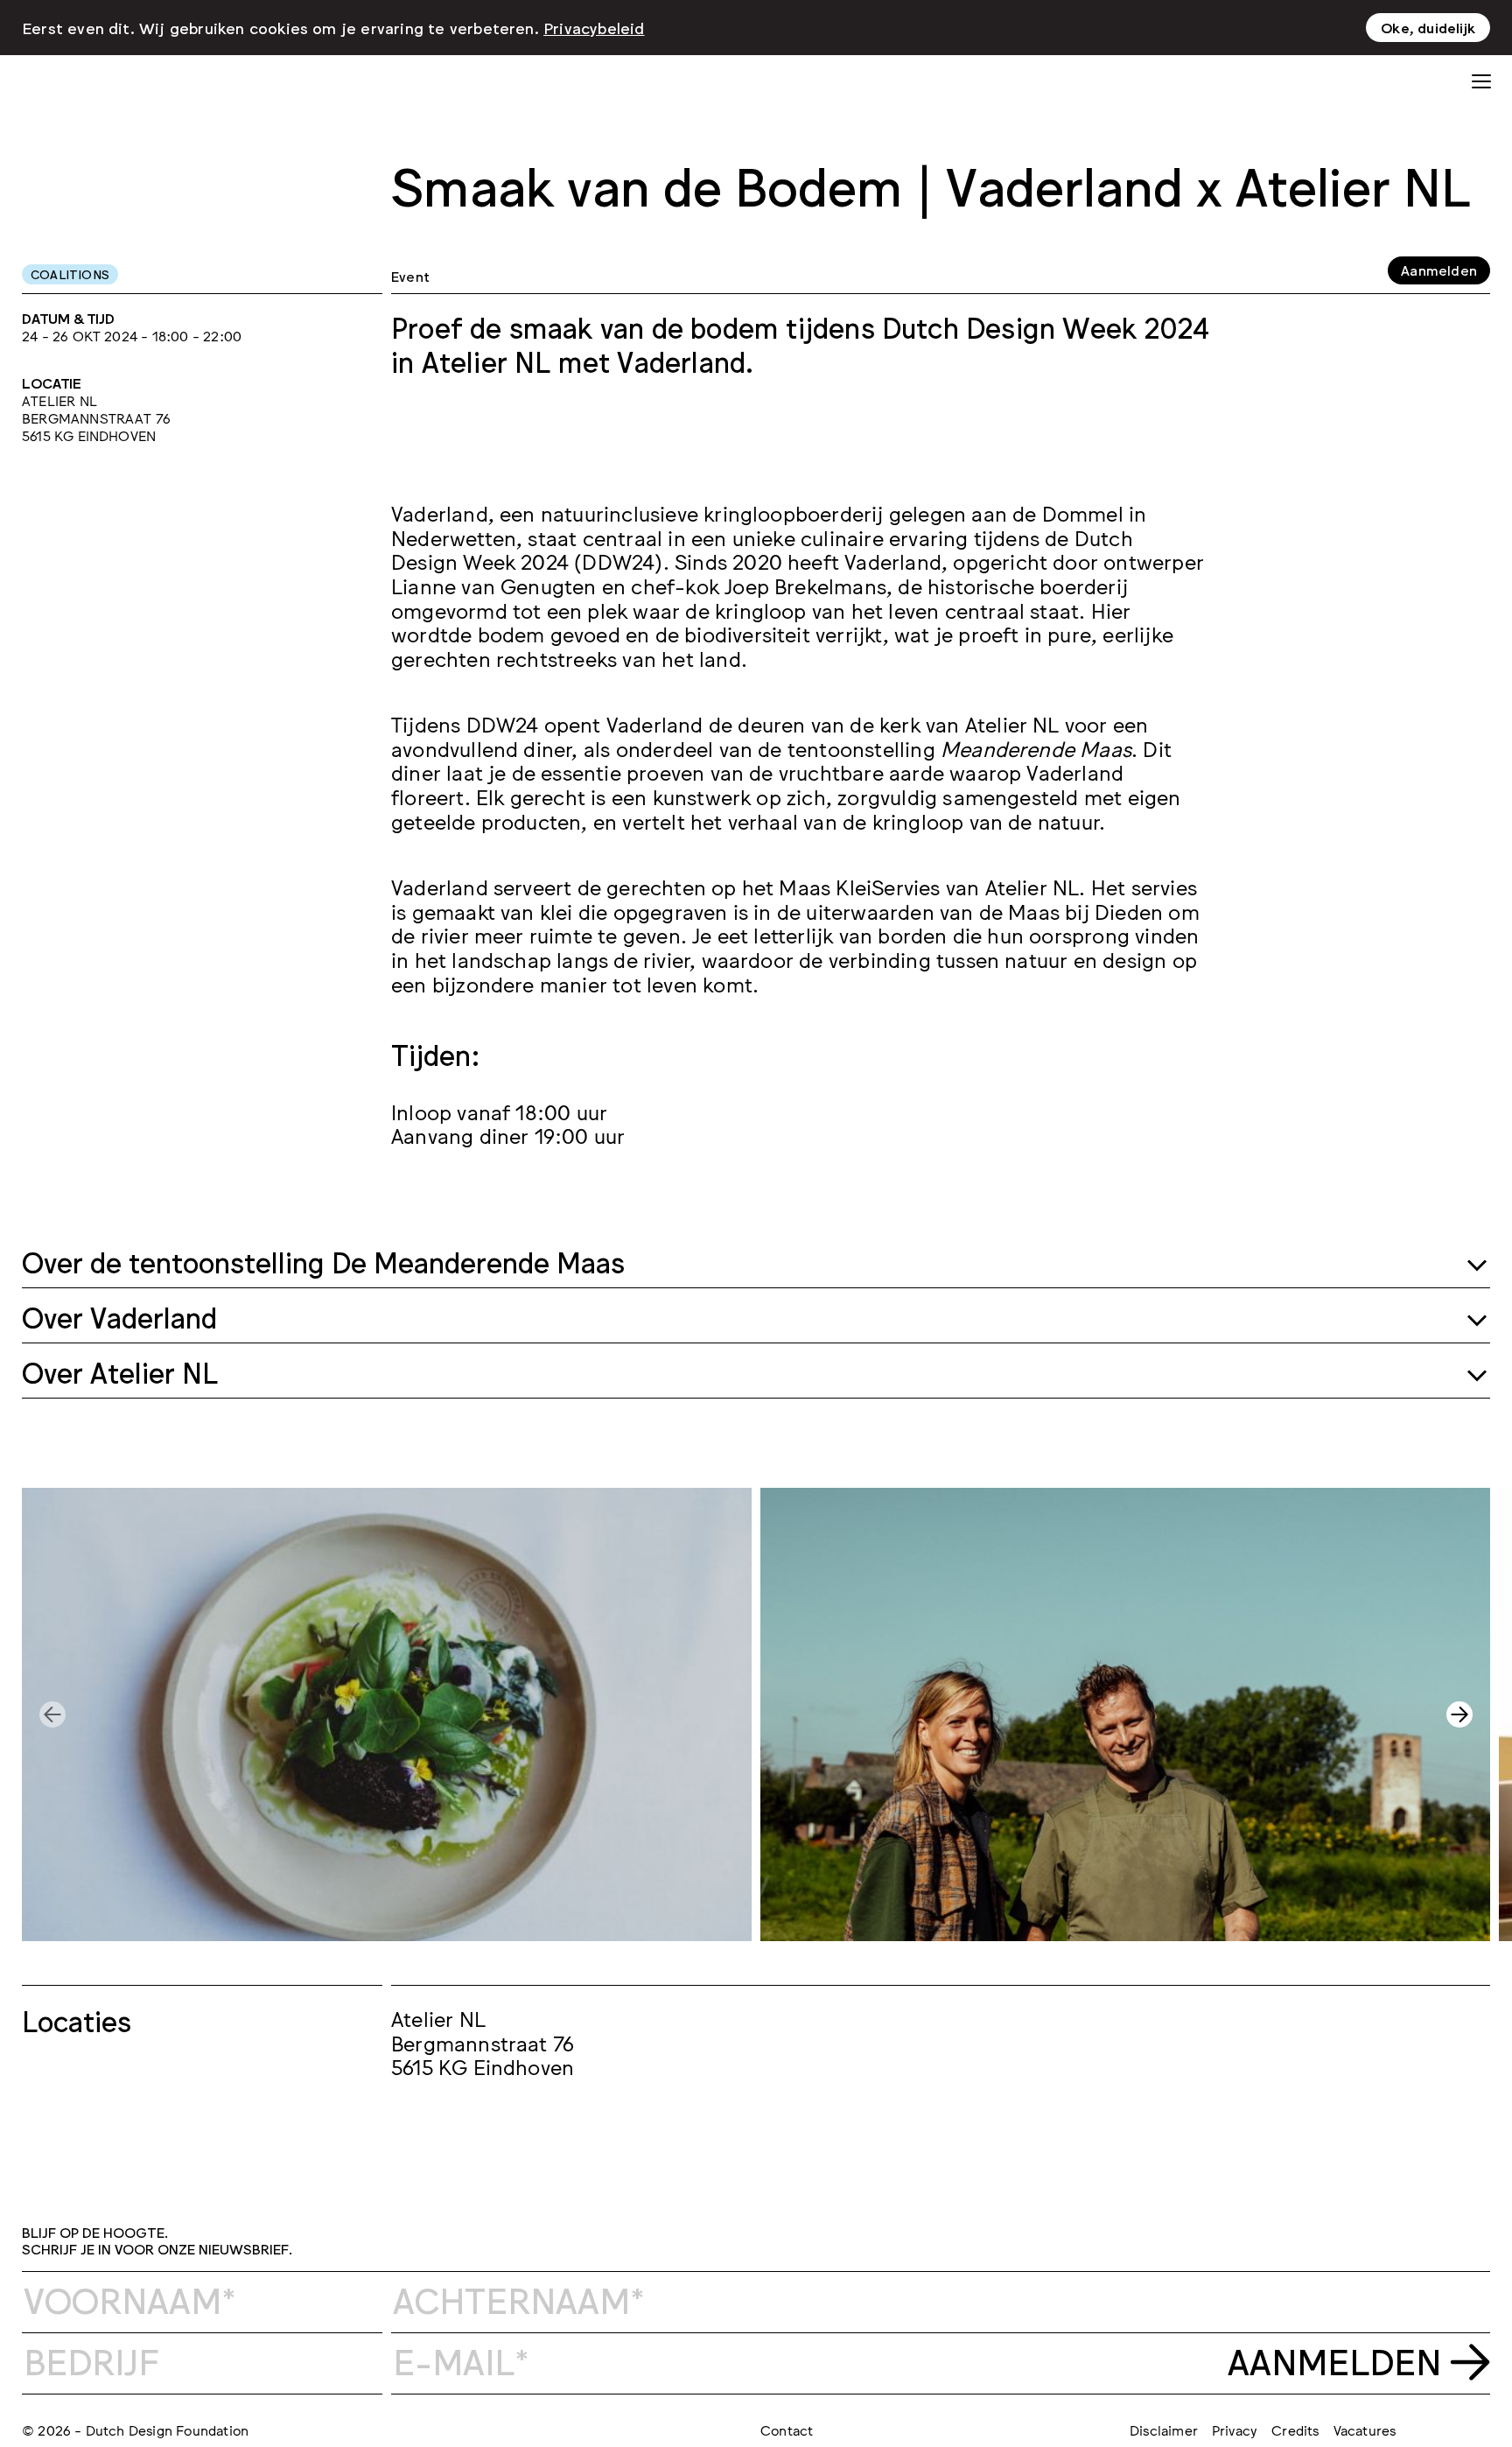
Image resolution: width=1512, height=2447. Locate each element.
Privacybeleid (594, 27)
